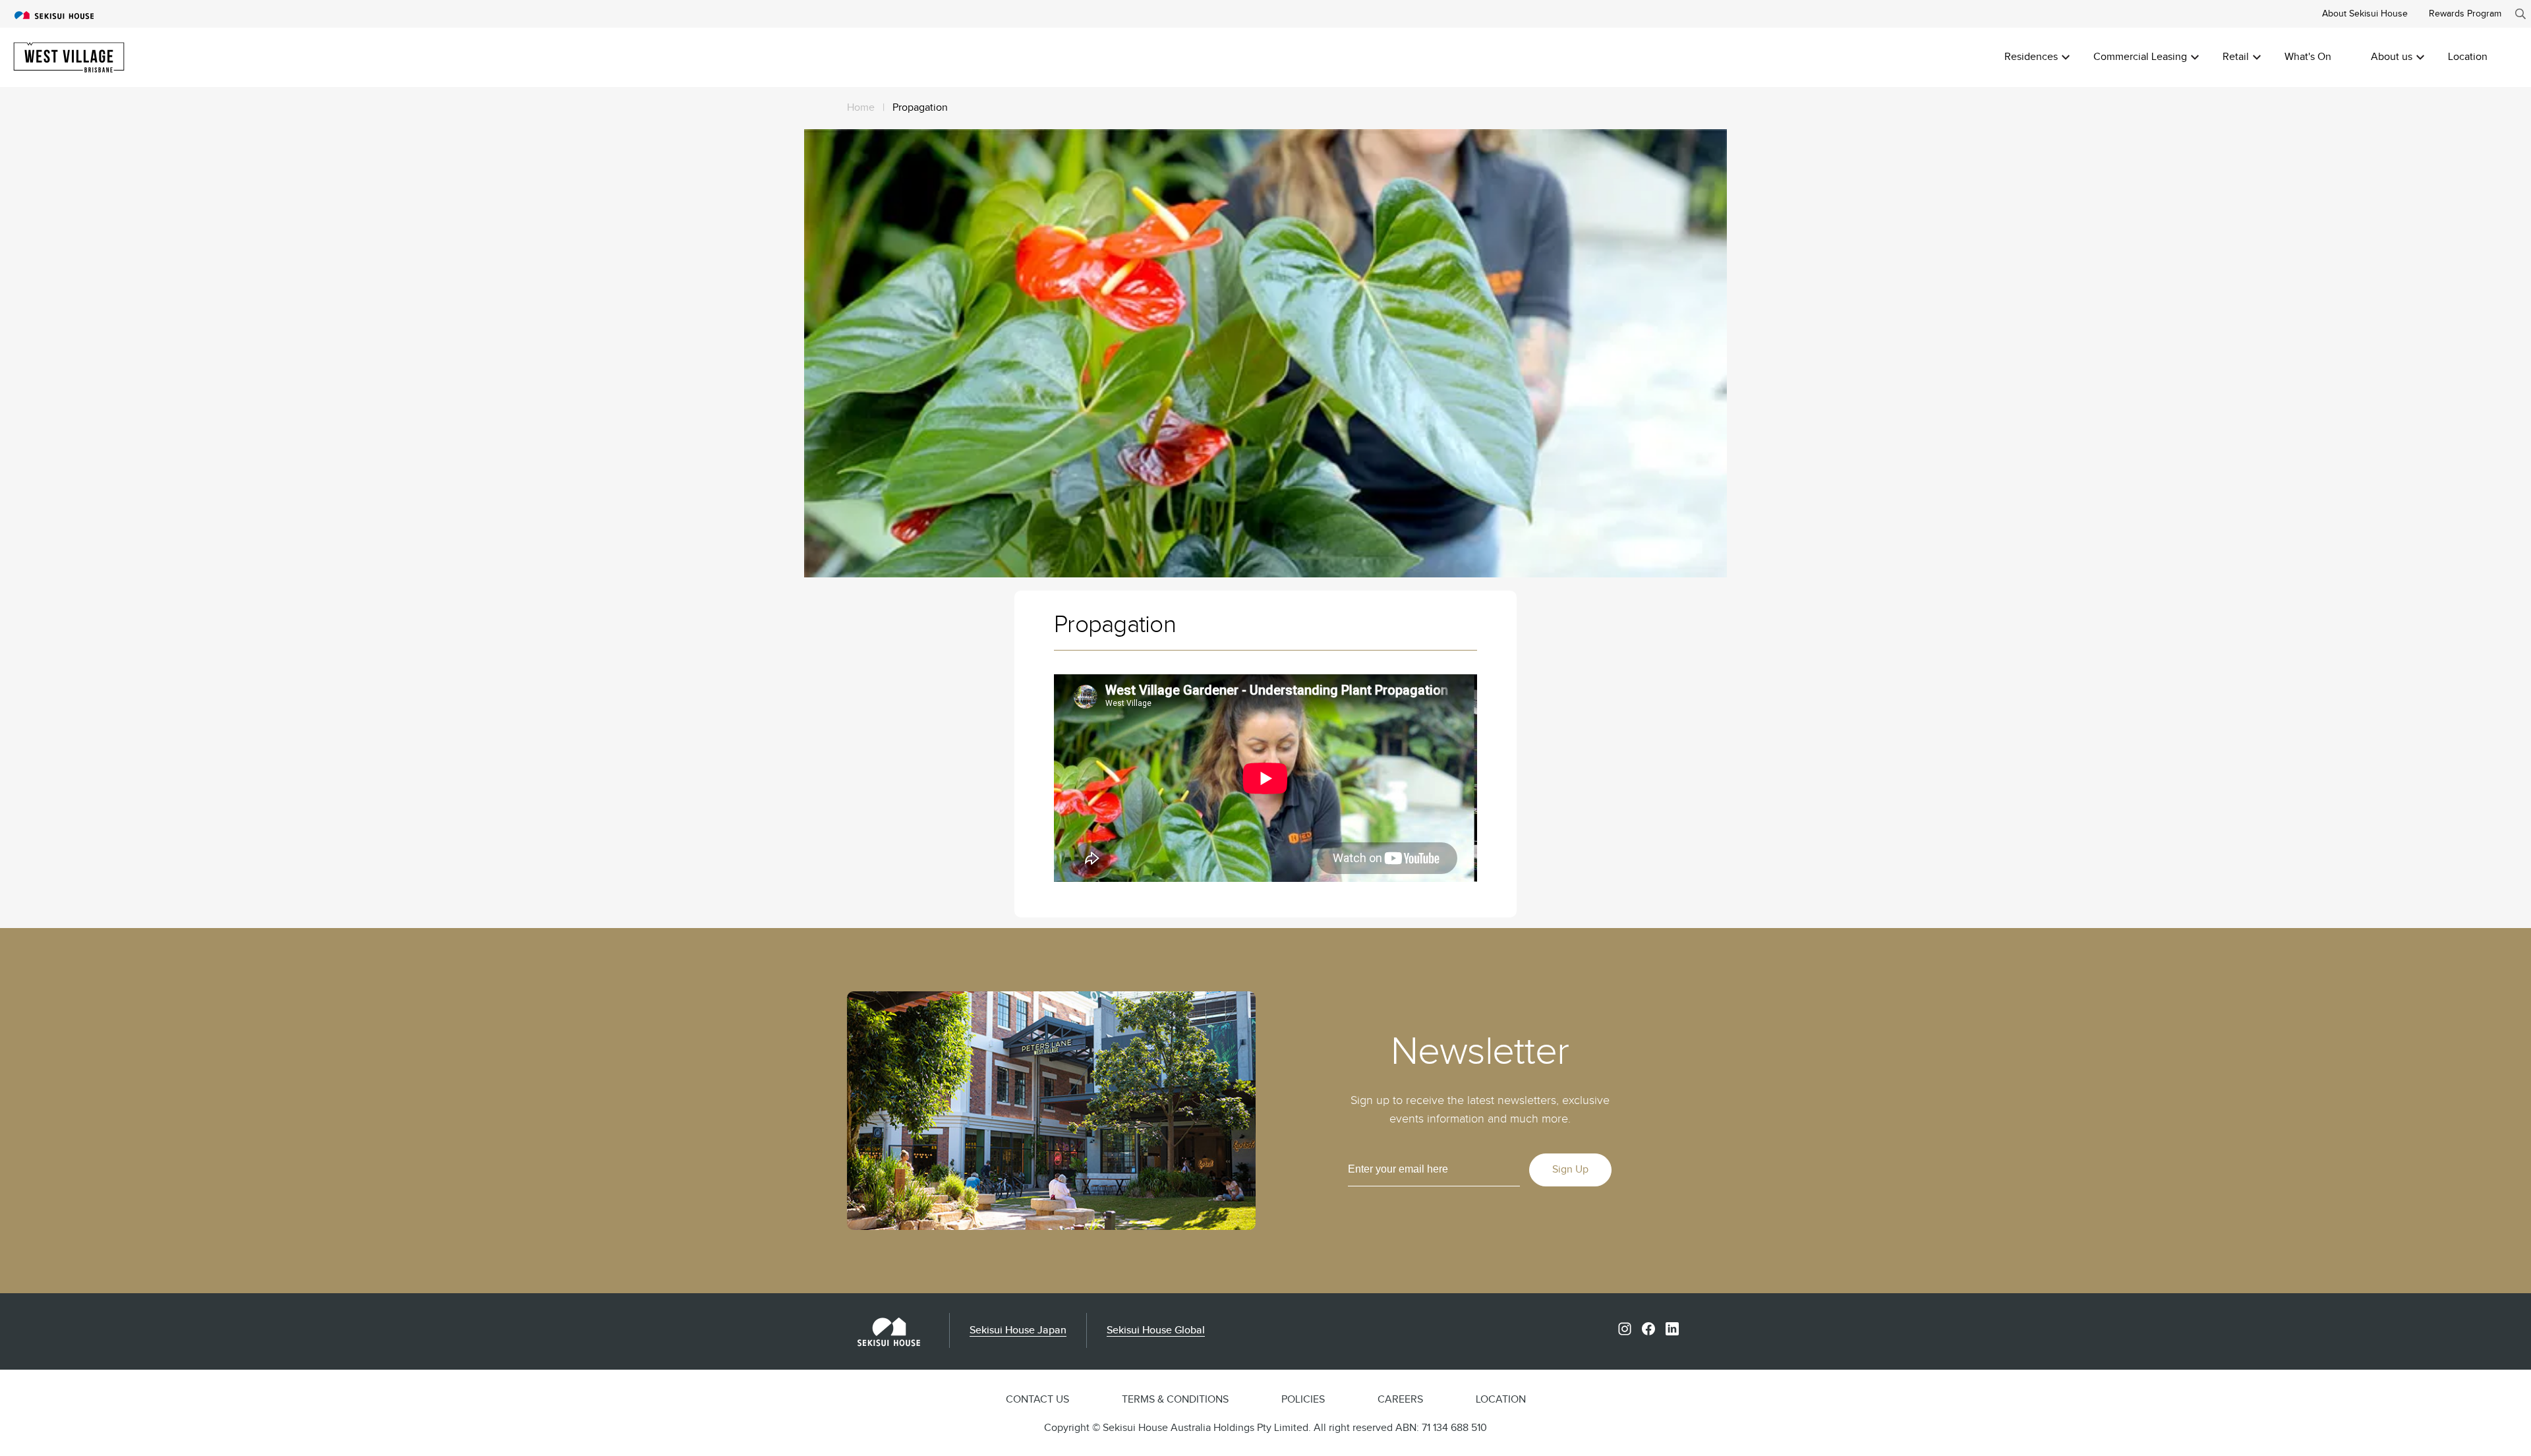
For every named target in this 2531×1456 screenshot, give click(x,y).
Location (2468, 57)
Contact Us (1037, 1400)
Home (861, 108)
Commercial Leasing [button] (2140, 57)
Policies (1303, 1400)
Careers (1400, 1400)
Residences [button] (2031, 57)
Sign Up (1570, 1170)
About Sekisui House (2365, 14)
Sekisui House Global (1156, 1330)
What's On (2308, 57)
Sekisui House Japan (1018, 1330)
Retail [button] (2236, 57)
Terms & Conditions (1175, 1400)
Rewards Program (2465, 14)
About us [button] (2392, 57)
